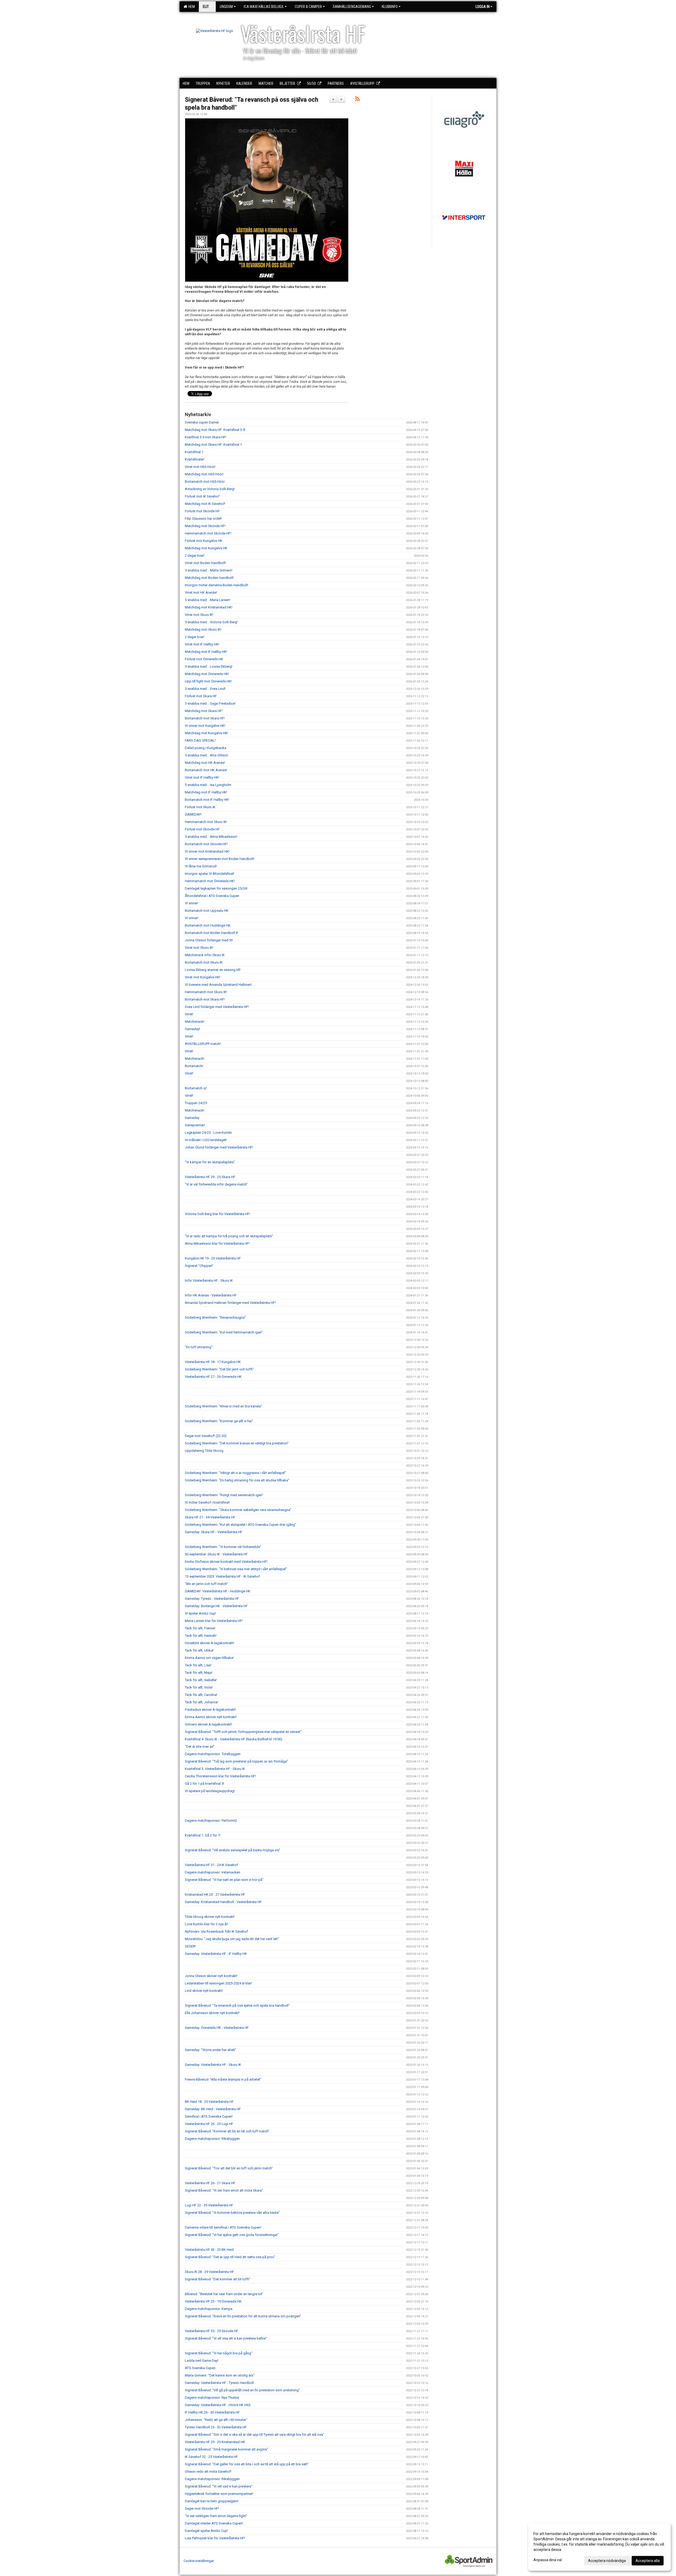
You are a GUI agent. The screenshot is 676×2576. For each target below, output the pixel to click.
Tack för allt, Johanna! (201, 1702)
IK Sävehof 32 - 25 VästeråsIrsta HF (211, 2457)
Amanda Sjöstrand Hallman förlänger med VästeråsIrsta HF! (230, 1303)
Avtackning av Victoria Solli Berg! (210, 489)
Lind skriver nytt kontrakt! (204, 1991)
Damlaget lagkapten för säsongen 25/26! (216, 888)
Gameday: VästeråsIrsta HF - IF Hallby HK (216, 1954)
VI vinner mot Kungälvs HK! (205, 726)
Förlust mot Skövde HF (202, 511)
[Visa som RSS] (357, 100)
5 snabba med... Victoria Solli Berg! (211, 622)
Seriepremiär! (195, 1125)
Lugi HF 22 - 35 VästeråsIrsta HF (209, 2205)
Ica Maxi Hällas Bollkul (264, 7)
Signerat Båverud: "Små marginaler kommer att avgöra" (227, 2449)
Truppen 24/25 (196, 1103)
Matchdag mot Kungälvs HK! (206, 733)
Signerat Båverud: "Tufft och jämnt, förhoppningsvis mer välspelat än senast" (243, 1732)
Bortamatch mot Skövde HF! (206, 844)
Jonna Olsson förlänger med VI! (209, 940)
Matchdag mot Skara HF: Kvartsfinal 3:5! (215, 430)
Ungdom (226, 7)
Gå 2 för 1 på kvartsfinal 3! (205, 1784)
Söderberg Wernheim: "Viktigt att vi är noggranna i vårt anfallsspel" (235, 1473)
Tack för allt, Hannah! (201, 1636)
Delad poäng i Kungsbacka (206, 748)
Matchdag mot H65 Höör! (204, 474)
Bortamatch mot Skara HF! (205, 718)
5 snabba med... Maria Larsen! (208, 600)
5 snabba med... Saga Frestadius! (210, 703)
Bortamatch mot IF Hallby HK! (207, 800)
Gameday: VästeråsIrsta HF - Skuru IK (213, 2065)
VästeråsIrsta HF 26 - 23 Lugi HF (209, 2124)
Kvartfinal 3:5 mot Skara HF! (206, 437)
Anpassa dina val (548, 2560)
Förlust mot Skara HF (201, 696)
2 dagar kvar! (195, 555)
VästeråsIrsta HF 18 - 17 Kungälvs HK (213, 1362)
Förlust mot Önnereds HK (204, 659)
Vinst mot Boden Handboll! (205, 563)
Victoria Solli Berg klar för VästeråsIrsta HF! (217, 1214)
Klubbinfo (390, 7)
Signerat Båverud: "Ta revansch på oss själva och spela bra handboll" (237, 2005)
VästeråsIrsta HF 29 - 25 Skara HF (210, 1177)
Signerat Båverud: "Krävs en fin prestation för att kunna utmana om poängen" (243, 2316)
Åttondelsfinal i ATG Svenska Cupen (212, 896)
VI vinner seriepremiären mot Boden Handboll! (220, 859)
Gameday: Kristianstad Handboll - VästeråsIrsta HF (223, 1902)
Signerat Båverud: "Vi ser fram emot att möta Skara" (224, 2190)
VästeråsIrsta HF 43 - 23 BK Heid (209, 2250)
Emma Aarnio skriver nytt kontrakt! (211, 1717)
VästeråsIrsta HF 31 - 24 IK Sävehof (211, 1865)
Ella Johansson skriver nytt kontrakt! (212, 2013)
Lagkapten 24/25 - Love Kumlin (208, 1133)
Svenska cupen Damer (202, 422)
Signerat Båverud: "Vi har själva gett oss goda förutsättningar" (232, 2235)
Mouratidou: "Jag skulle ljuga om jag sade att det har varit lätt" (232, 1939)
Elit (206, 7)
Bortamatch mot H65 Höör (205, 482)
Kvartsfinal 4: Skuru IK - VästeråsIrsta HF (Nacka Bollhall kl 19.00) (234, 1739)
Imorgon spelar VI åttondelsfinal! (210, 874)
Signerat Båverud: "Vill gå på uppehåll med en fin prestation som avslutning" (242, 2390)
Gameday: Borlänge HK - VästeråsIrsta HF (216, 1606)
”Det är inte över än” (200, 1747)
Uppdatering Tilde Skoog (204, 1451)
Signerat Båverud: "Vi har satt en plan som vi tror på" (224, 1880)
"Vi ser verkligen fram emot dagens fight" (216, 2516)
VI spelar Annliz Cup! (200, 1613)
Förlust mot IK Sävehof (202, 496)
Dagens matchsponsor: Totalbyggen (213, 1754)
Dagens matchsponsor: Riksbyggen (212, 2139)
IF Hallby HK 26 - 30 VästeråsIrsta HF (212, 2412)
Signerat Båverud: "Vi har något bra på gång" (219, 2353)
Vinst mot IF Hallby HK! (202, 644)
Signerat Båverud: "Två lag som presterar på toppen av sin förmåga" (236, 1761)
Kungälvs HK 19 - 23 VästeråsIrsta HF (213, 1258)
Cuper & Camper (308, 7)
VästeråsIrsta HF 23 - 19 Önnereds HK (213, 2301)
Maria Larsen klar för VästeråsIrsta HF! (214, 1621)
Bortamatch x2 (196, 1088)
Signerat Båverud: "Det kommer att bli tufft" (218, 2279)
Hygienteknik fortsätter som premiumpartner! (219, 2494)
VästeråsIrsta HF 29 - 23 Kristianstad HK (215, 2442)
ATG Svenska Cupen (200, 2368)
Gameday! (193, 1029)
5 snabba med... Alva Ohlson (206, 755)
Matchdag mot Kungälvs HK (206, 548)
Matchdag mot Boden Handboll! (209, 578)
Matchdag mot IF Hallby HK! (206, 652)
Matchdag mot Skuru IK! (203, 629)
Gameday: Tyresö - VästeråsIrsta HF (212, 1599)
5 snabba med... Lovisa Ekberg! (209, 666)
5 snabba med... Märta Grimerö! (209, 570)
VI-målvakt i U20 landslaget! (206, 1140)
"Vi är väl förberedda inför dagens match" (216, 1184)
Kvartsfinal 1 (194, 452)
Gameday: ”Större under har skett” (211, 2050)
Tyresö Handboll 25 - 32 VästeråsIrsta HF (216, 2427)
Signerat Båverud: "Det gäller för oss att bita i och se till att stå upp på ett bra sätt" (247, 2464)
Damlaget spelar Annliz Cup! (206, 2531)
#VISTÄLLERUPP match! (203, 1044)
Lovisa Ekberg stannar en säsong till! (213, 970)
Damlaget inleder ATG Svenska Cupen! (214, 2523)
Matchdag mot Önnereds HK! (207, 674)
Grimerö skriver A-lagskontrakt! (208, 1724)
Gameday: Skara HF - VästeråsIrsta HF (214, 1532)
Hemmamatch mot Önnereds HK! (210, 881)
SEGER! (190, 1946)
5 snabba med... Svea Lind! (205, 689)
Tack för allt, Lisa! (198, 1665)
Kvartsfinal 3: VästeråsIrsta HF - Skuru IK (215, 1769)
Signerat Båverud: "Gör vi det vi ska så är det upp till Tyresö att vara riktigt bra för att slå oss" (255, 2435)
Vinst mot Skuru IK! (199, 615)
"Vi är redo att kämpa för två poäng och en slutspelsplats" (229, 1236)
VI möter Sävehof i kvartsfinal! (207, 1502)
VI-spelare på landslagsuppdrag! (210, 1791)
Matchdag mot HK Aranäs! (205, 763)
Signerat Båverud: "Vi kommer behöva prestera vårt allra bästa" (232, 2213)
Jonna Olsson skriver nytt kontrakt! (211, 1976)
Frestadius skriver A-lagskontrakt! (210, 1710)
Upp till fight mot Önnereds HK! (208, 681)
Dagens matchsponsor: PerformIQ (211, 1821)
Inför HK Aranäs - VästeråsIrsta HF (211, 1295)
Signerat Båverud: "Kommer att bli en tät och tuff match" (227, 2131)
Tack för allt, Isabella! (201, 1680)
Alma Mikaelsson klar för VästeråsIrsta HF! (217, 1243)
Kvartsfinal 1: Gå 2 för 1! (203, 1835)
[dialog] (599, 2547)
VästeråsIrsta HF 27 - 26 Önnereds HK (213, 1377)
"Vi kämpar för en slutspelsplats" (210, 1162)
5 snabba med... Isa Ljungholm (208, 785)
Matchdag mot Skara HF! (204, 711)
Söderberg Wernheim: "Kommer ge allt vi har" (219, 1421)
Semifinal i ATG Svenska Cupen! (209, 2116)
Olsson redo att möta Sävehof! (208, 2472)
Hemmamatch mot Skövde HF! (208, 533)
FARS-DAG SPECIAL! (200, 740)
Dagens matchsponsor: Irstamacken (213, 1872)
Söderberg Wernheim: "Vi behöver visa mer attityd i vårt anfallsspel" (236, 1569)
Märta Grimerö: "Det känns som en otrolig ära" (220, 2375)
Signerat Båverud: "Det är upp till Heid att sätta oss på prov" (230, 2257)
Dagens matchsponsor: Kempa (209, 2309)
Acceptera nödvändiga (607, 2561)
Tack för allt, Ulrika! (199, 1650)
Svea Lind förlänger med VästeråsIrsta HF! (217, 1007)
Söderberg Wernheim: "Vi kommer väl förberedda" (223, 1547)
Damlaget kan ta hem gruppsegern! (212, 2501)
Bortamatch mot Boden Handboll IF (212, 933)
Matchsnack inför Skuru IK (205, 955)
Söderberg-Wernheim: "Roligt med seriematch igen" (224, 1495)
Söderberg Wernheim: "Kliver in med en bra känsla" (223, 1406)
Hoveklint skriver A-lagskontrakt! (210, 1643)
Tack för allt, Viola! (199, 1687)
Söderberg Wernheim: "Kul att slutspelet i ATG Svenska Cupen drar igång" (241, 1525)
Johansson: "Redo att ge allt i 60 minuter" (216, 2420)
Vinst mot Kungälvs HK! (203, 977)
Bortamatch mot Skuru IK (204, 962)
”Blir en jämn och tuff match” (206, 1584)
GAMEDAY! (193, 814)
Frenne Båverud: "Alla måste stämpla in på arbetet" (223, 2079)
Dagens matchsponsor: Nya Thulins (212, 2398)
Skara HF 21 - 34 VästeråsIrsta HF (210, 1517)
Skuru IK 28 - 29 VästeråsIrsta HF (209, 2272)
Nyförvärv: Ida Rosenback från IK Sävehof (216, 1931)
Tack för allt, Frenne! (200, 1628)
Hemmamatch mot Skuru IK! (206, 822)
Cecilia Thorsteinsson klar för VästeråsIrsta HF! (220, 1776)
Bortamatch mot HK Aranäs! (206, 770)
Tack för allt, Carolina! (201, 1695)
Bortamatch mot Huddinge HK (208, 925)
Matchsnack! (195, 1022)
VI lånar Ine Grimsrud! (201, 866)
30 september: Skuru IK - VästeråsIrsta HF (216, 1554)
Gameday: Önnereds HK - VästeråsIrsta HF (217, 2028)
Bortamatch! (194, 1066)
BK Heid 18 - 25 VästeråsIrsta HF (209, 2102)
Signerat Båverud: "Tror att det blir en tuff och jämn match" (229, 2168)
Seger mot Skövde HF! (202, 2508)
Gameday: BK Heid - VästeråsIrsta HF (213, 2109)
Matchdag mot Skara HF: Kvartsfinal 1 (213, 445)
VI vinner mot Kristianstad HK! (207, 851)
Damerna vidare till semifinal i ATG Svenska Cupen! (223, 2227)
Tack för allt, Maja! (199, 1673)
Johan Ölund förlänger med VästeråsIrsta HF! (219, 1147)
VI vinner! (192, 903)
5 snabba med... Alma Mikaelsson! (211, 837)
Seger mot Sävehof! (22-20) (206, 1436)
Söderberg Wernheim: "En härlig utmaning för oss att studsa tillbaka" (237, 1480)
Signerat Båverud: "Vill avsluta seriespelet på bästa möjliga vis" (233, 1850)
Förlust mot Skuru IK (200, 807)
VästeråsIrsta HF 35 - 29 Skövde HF (212, 2331)
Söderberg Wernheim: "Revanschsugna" (215, 1317)
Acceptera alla (648, 2561)
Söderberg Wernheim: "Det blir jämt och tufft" (219, 1369)
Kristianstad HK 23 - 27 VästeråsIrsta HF (215, 1894)
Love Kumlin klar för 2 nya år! (206, 1924)
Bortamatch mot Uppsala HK (207, 911)
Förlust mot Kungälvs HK (204, 541)
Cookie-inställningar (199, 2561)
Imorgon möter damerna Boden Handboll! (217, 585)
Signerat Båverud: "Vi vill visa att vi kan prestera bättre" (226, 2338)
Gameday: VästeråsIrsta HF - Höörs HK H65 (218, 2405)
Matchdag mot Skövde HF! (205, 526)
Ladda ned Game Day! (202, 2361)
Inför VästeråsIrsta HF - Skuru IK (209, 1280)
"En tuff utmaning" (199, 1347)
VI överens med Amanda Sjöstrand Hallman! (218, 985)
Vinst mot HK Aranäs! (201, 592)
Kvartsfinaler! (195, 459)
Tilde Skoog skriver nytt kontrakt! (210, 1917)
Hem (191, 7)
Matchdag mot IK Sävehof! (205, 504)
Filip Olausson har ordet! (203, 519)
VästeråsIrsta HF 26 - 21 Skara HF (210, 2183)
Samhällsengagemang (352, 7)
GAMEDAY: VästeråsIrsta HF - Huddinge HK (218, 1591)
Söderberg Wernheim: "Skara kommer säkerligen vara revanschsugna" (238, 1510)
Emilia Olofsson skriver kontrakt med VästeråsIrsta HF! (226, 1562)
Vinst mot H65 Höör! (200, 467)
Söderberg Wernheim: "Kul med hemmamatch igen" (224, 1332)
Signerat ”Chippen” (199, 1266)
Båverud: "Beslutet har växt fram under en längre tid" (224, 2294)
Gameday (192, 1118)
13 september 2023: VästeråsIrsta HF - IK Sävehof (222, 1576)
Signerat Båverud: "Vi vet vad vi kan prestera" (219, 2486)
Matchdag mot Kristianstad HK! (209, 607)
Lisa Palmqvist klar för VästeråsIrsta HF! (215, 2538)
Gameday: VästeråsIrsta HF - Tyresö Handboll (219, 2383)
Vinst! (189, 1014)
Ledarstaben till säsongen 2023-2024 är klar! (218, 1983)
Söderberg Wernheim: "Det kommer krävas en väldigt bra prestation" (237, 1443)
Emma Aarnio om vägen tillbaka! (209, 1658)
